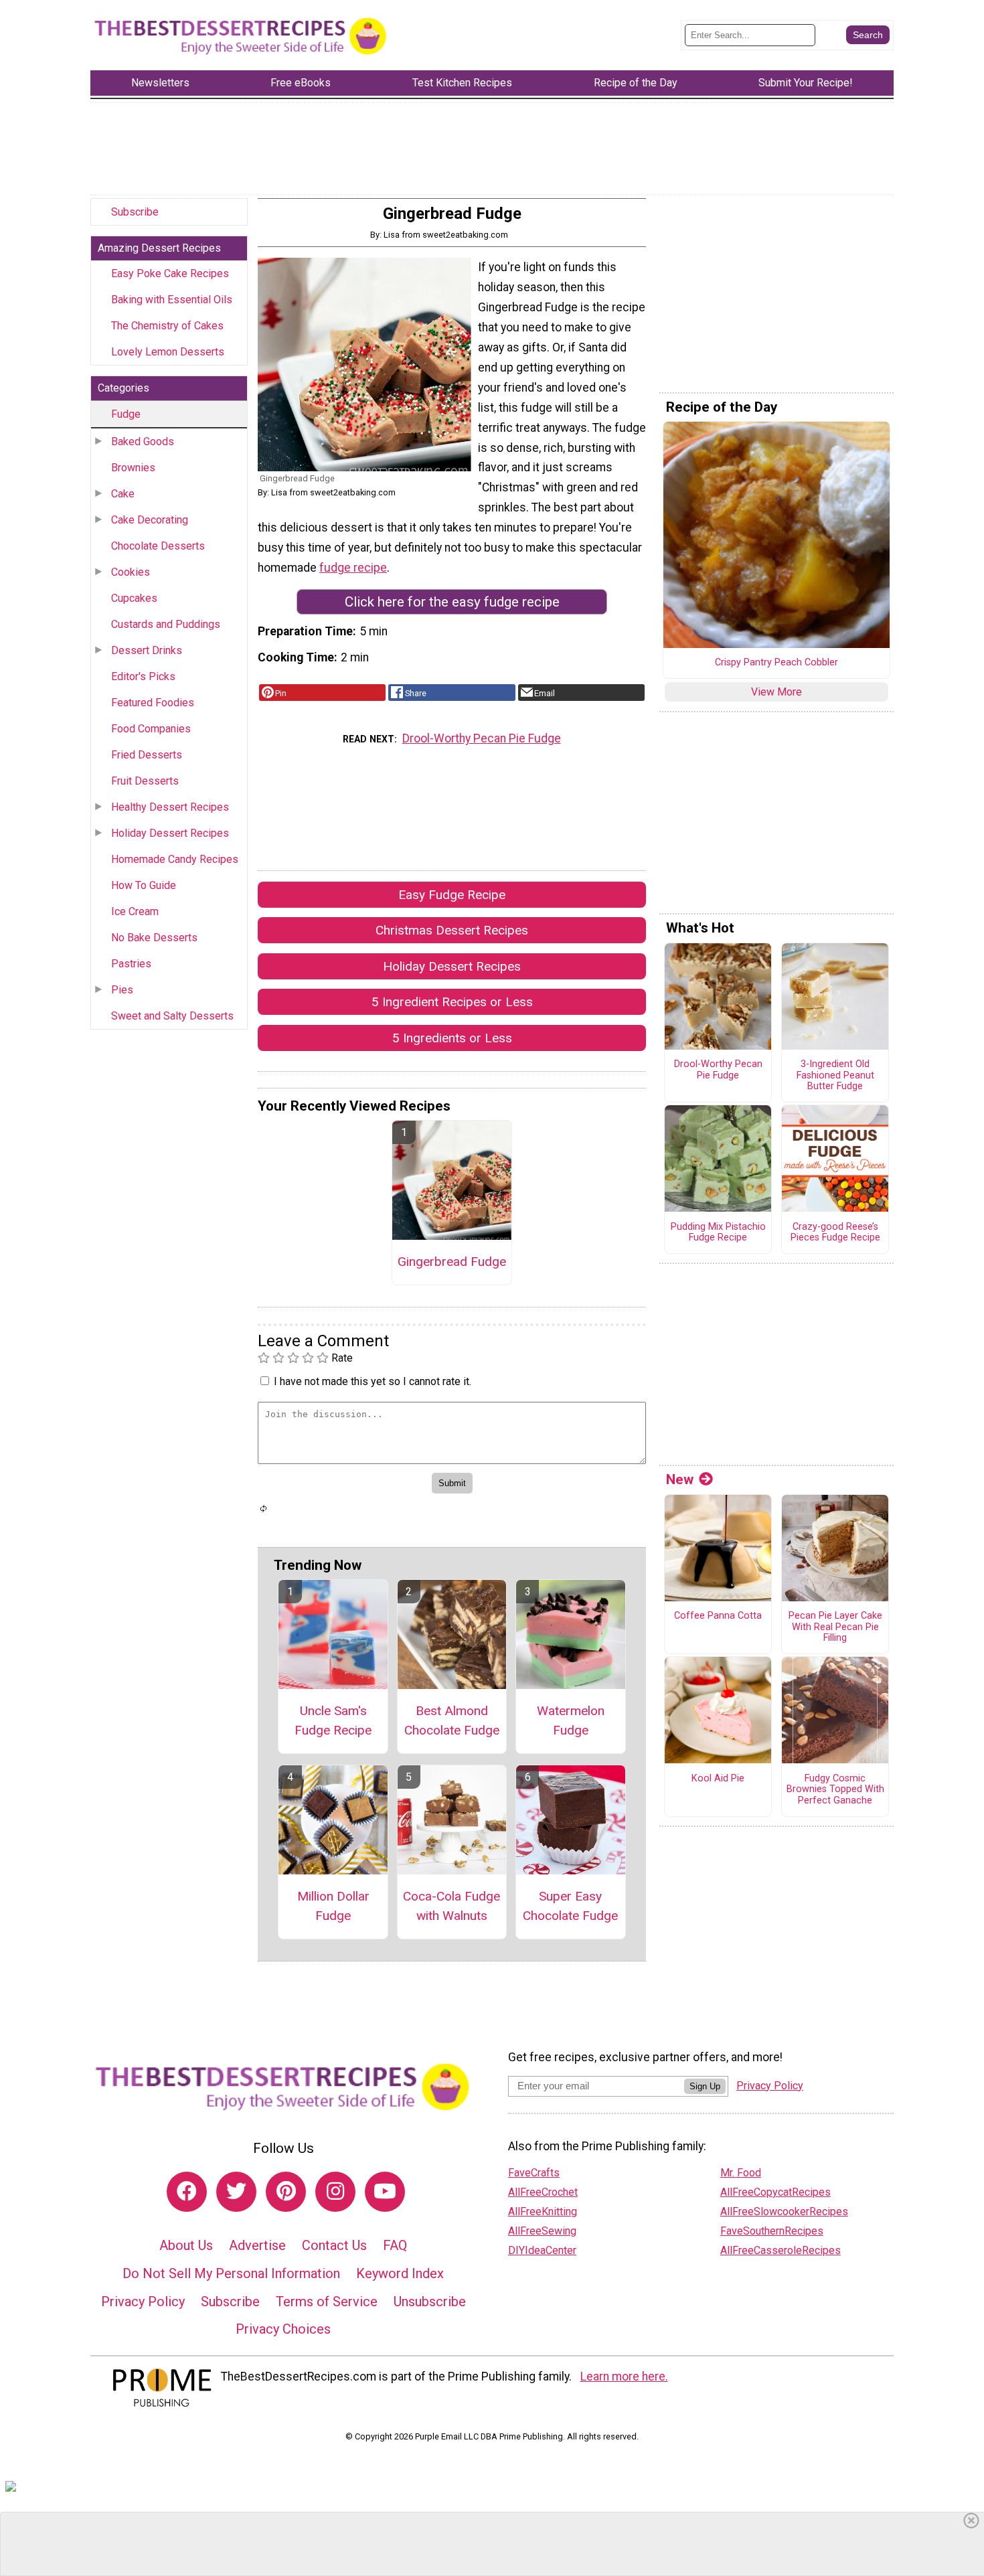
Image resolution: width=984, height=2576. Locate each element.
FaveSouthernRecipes (772, 2231)
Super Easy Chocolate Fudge (570, 1906)
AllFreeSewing (542, 2231)
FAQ (395, 2245)
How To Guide (144, 885)
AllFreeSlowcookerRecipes (784, 2211)
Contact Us (334, 2245)
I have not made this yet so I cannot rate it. (373, 1381)
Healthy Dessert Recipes (170, 807)
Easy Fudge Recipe (452, 895)
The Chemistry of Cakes (167, 326)
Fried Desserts (147, 755)
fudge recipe (353, 568)
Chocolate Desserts (158, 546)
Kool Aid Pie (718, 1779)
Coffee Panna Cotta (718, 1616)
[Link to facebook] (187, 2192)
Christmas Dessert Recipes (452, 930)
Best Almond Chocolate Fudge (452, 1720)
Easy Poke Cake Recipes (170, 273)
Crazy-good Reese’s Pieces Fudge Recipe (835, 1233)
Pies (122, 990)
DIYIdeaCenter (542, 2250)
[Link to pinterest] (286, 2192)
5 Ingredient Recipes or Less (452, 1002)
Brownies (133, 468)
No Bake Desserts (154, 938)
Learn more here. (624, 2377)
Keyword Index (400, 2273)
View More (776, 692)
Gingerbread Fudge (452, 1262)
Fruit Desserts (145, 781)
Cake (123, 494)
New (680, 1479)
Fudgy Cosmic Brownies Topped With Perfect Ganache (835, 1790)
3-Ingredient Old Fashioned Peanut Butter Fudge (835, 1075)
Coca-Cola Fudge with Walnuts (452, 1906)
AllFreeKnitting (543, 2211)
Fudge (126, 414)
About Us (186, 2245)
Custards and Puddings (166, 624)
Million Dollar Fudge (333, 1906)
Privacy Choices (283, 2329)
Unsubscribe (430, 2302)
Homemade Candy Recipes (175, 859)
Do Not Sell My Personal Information (231, 2273)
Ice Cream (135, 911)
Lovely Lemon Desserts (168, 352)
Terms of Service (327, 2302)
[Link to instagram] (335, 2192)
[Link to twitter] (236, 2192)
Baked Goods (143, 441)
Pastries (131, 964)
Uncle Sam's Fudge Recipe (333, 1720)
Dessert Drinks (147, 650)
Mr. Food (741, 2173)
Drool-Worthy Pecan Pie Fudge (482, 738)
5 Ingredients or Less (452, 1038)
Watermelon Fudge (571, 1720)
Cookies (131, 572)
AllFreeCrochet (543, 2192)
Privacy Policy (143, 2302)
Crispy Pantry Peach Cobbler (776, 663)
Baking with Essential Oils (172, 300)
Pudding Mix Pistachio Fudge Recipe (718, 1233)
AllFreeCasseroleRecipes (781, 2250)
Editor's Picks (143, 676)
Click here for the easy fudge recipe (452, 602)
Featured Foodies (153, 703)
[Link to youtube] (385, 2192)
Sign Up (705, 2086)
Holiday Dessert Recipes (170, 833)
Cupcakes (134, 598)
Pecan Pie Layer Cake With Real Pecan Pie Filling (835, 1627)
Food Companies (151, 729)
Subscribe (135, 212)
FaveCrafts (534, 2173)
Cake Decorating (150, 520)
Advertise (257, 2245)
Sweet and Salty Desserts (172, 1016)
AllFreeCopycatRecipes (775, 2192)
